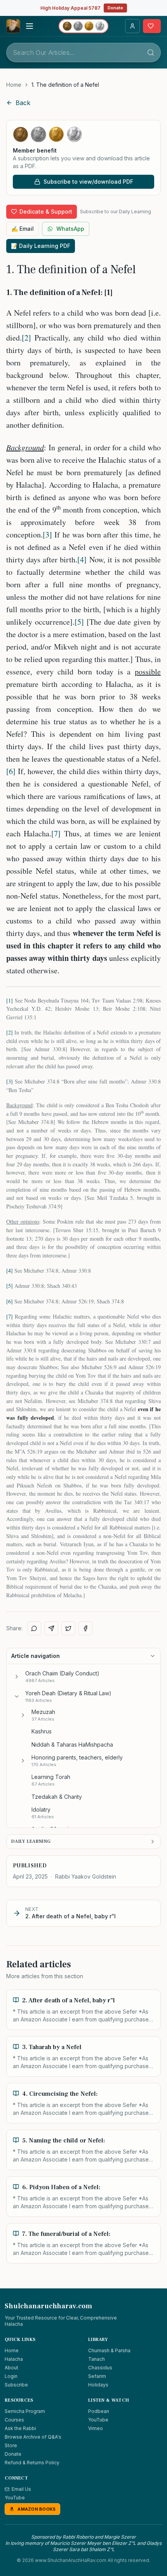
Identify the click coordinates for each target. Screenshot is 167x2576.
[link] (65, 85)
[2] (26, 338)
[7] (56, 833)
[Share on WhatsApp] (34, 1628)
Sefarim (97, 2376)
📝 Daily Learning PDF (41, 246)
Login (11, 2376)
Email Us (21, 2489)
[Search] (151, 53)
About (11, 2368)
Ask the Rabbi (20, 2428)
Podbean (99, 2411)
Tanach (97, 2359)
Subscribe (16, 2385)
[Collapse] (17, 1696)
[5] (79, 622)
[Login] (132, 26)
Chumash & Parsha (109, 2350)
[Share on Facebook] (85, 1628)
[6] (11, 771)
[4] (82, 559)
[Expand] (17, 1677)
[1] (10, 1000)
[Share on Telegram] (51, 1628)
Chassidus (100, 2368)
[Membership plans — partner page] (83, 26)
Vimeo (96, 2428)
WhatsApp (70, 229)
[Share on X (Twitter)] (68, 1628)
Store (11, 2445)
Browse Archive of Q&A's (33, 2437)
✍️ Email (23, 229)
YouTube (98, 2420)
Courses (14, 2420)
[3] (47, 535)
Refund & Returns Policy (32, 2463)
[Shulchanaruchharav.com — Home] (13, 26)
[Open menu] (30, 26)
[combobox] (83, 53)
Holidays (98, 2385)
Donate (115, 8)
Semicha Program (25, 2411)
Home (14, 85)
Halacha (14, 2359)
